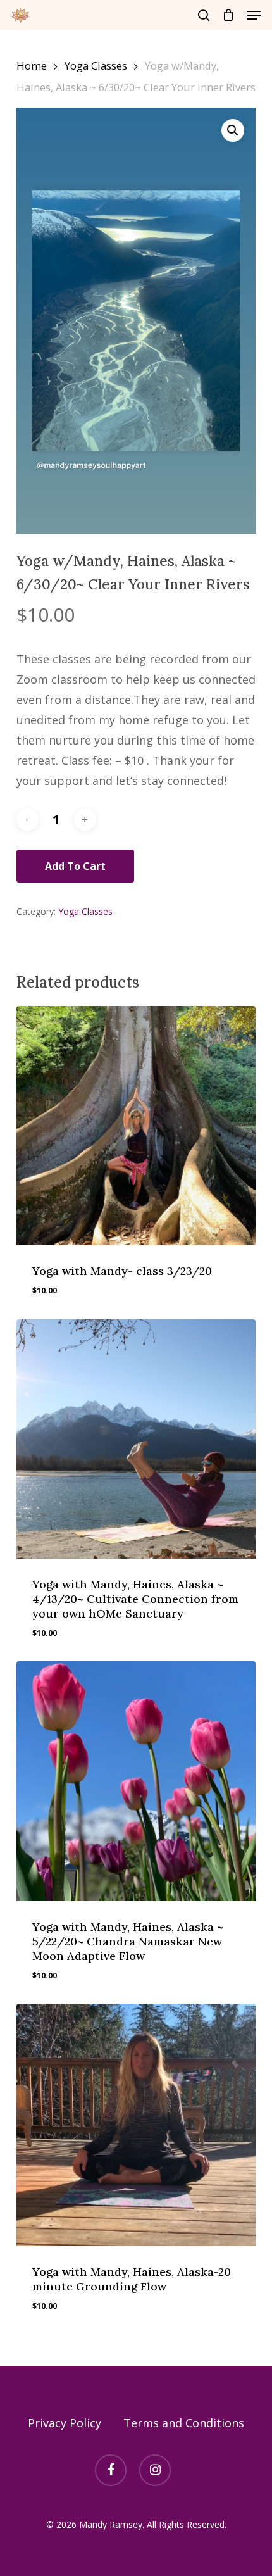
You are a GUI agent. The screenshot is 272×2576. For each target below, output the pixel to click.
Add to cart (75, 866)
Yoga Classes (96, 66)
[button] (254, 15)
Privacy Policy (65, 2423)
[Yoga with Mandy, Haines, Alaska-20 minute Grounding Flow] (136, 2125)
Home (32, 66)
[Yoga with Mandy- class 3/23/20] (136, 1126)
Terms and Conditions (184, 2423)
